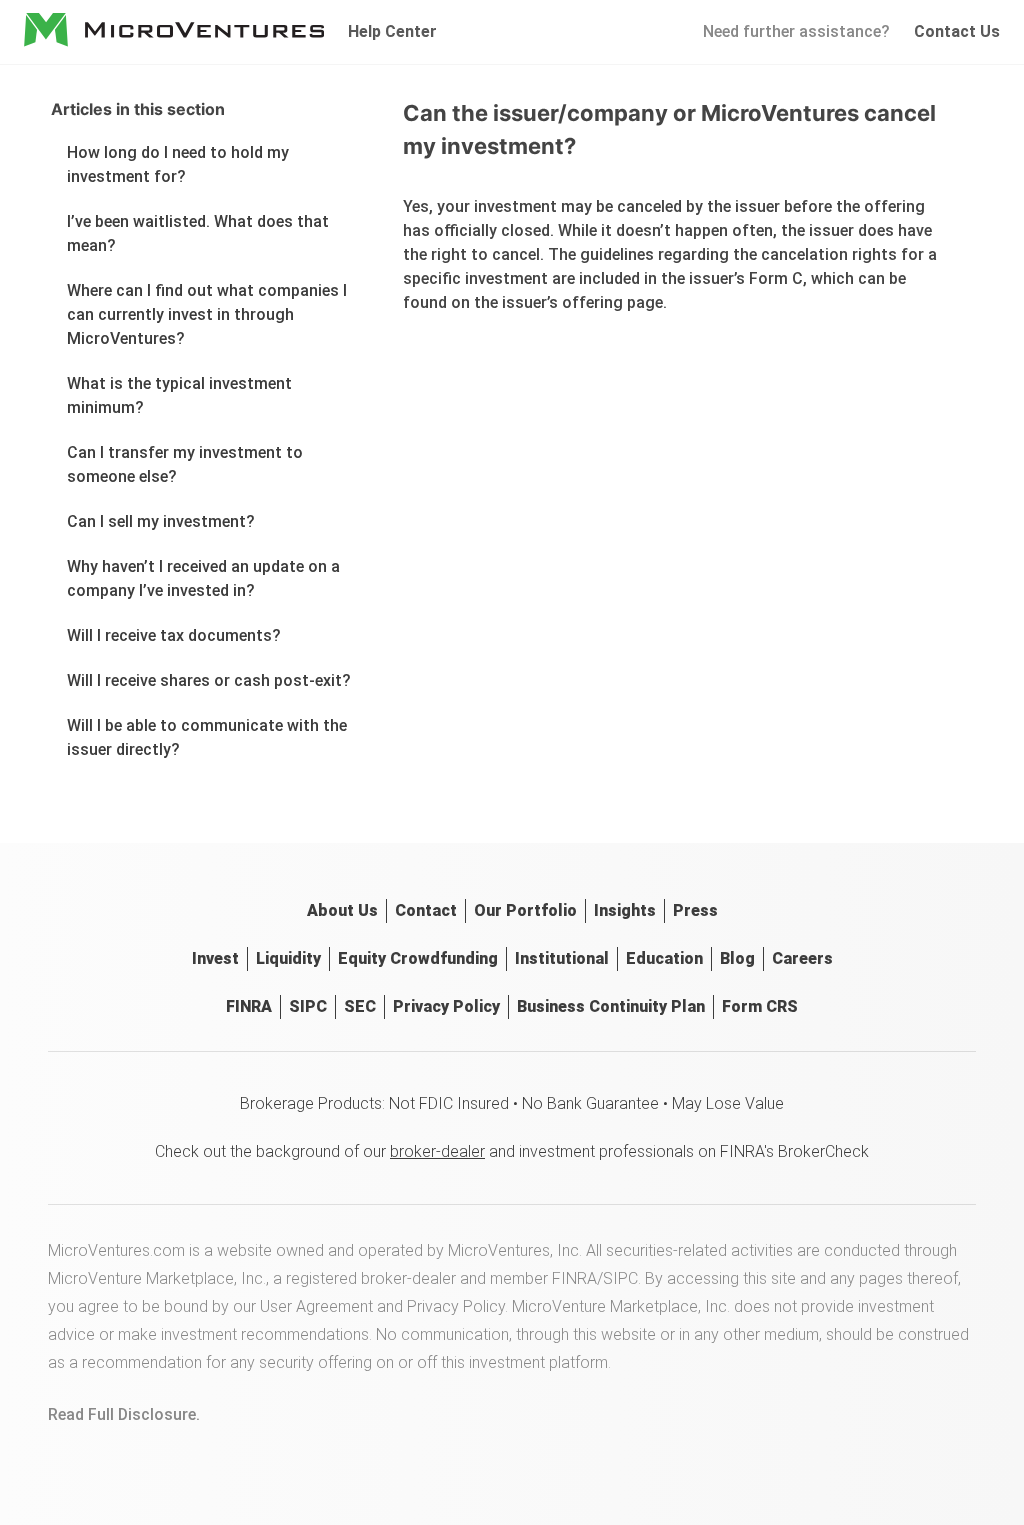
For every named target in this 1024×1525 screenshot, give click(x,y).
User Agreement (316, 1306)
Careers (802, 958)
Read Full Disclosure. (124, 1414)
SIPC (308, 1006)
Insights (625, 910)
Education (664, 958)
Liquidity (288, 958)
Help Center (392, 31)
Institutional (562, 958)
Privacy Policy (446, 1006)
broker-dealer (437, 1151)
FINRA (249, 1006)
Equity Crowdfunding (418, 958)
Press (695, 910)
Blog (737, 958)
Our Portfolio (525, 910)
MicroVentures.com (116, 1250)
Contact (426, 910)
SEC (360, 1006)
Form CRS (760, 1006)
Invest (215, 958)
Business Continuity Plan (611, 1006)
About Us (342, 910)
